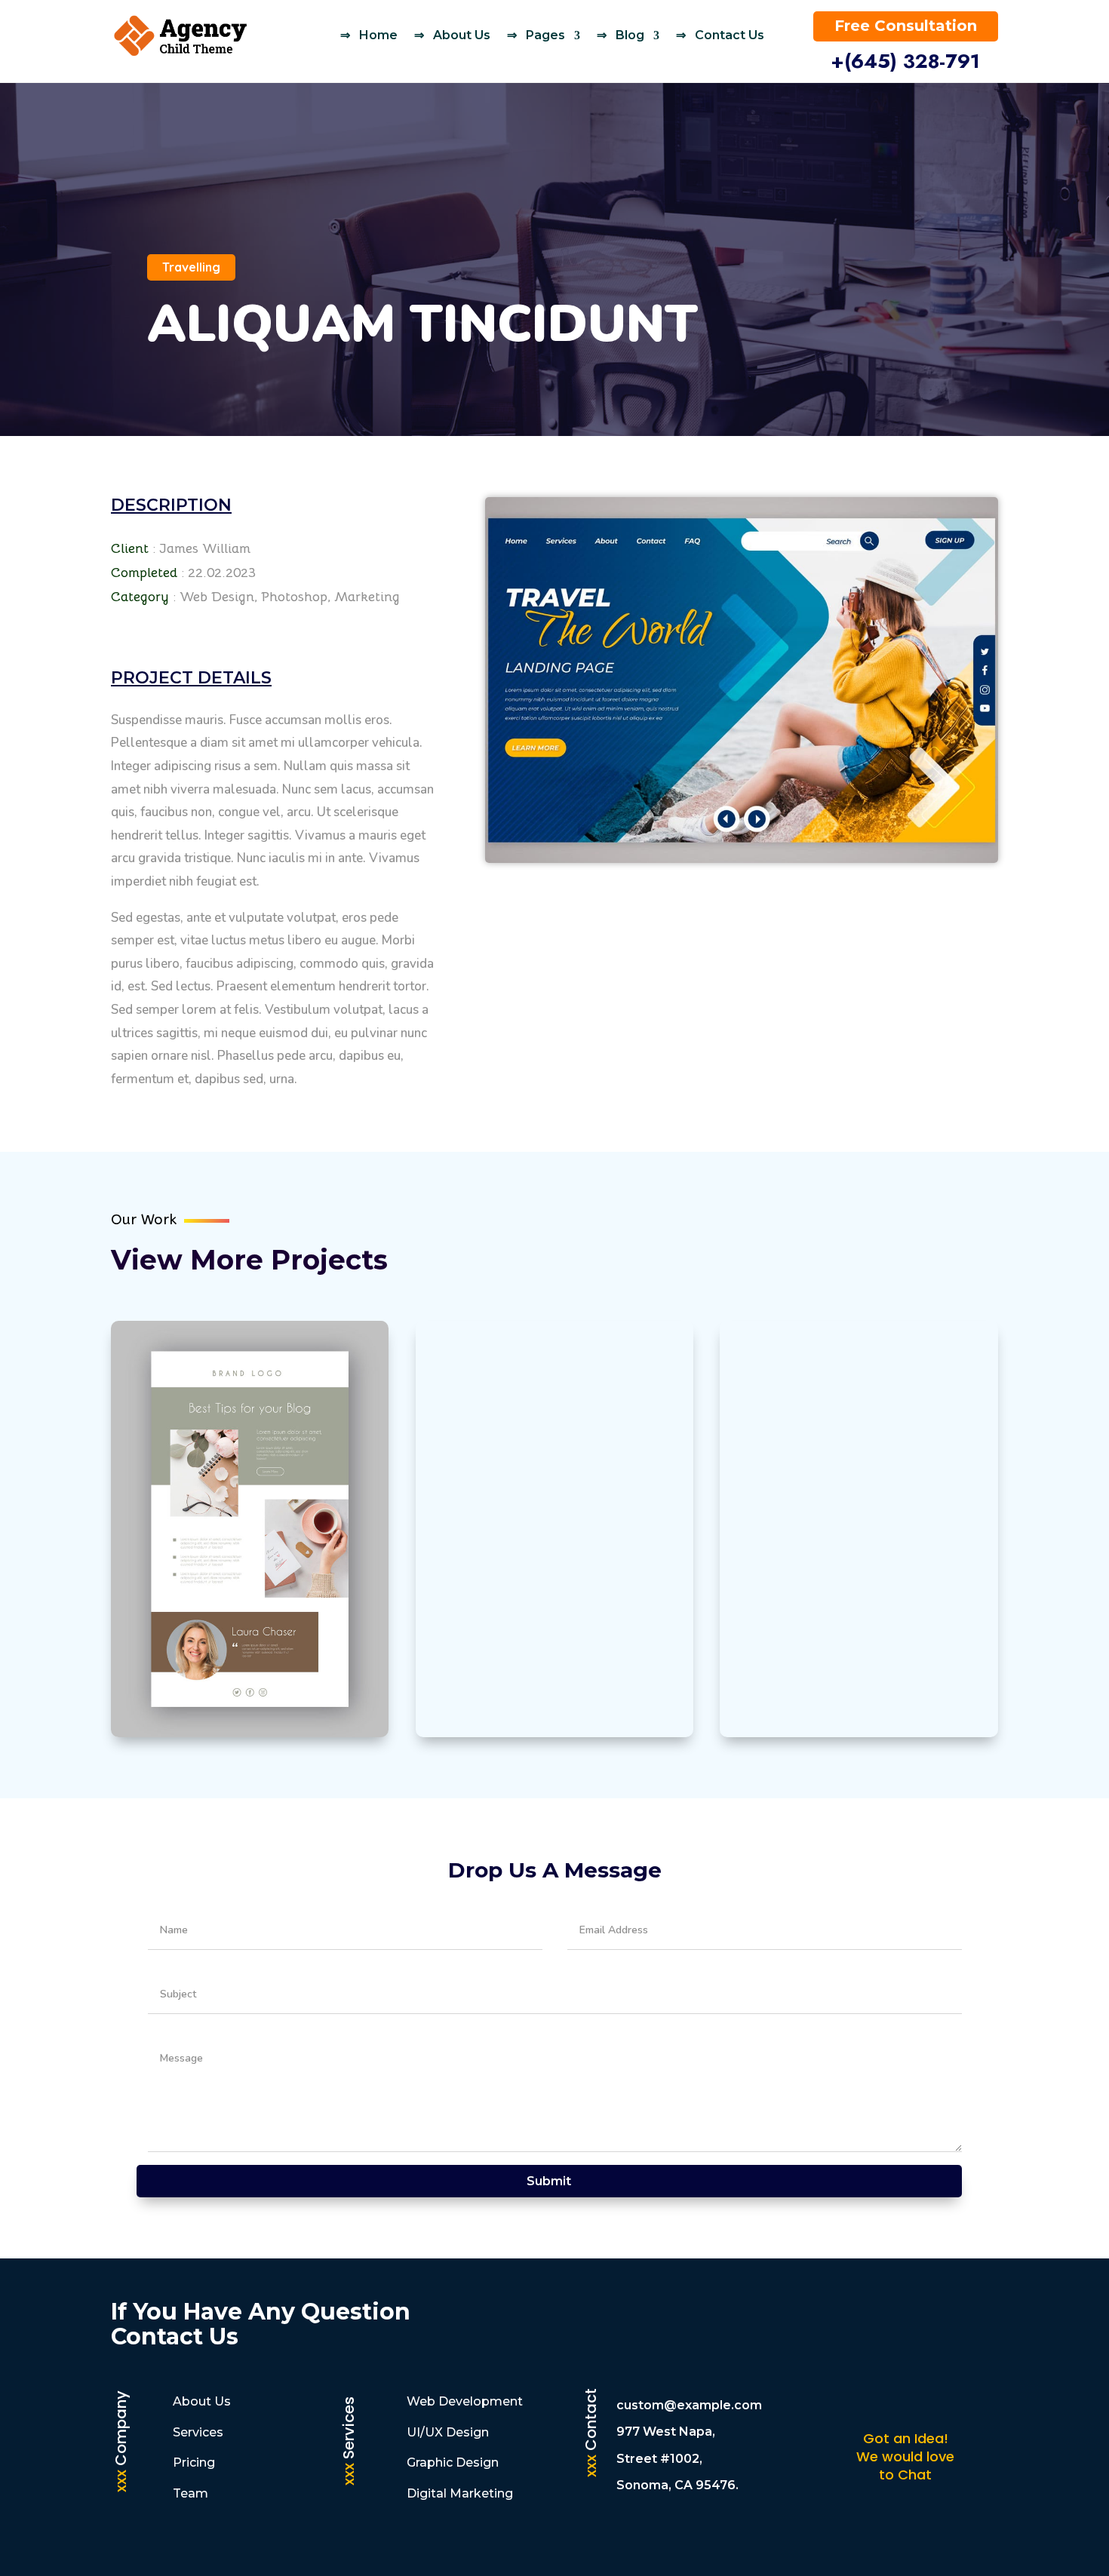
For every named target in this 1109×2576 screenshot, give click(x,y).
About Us (462, 35)
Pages (545, 35)
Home (378, 35)
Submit (549, 2181)
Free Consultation (906, 26)
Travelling (191, 267)
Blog (630, 35)
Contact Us (730, 35)
